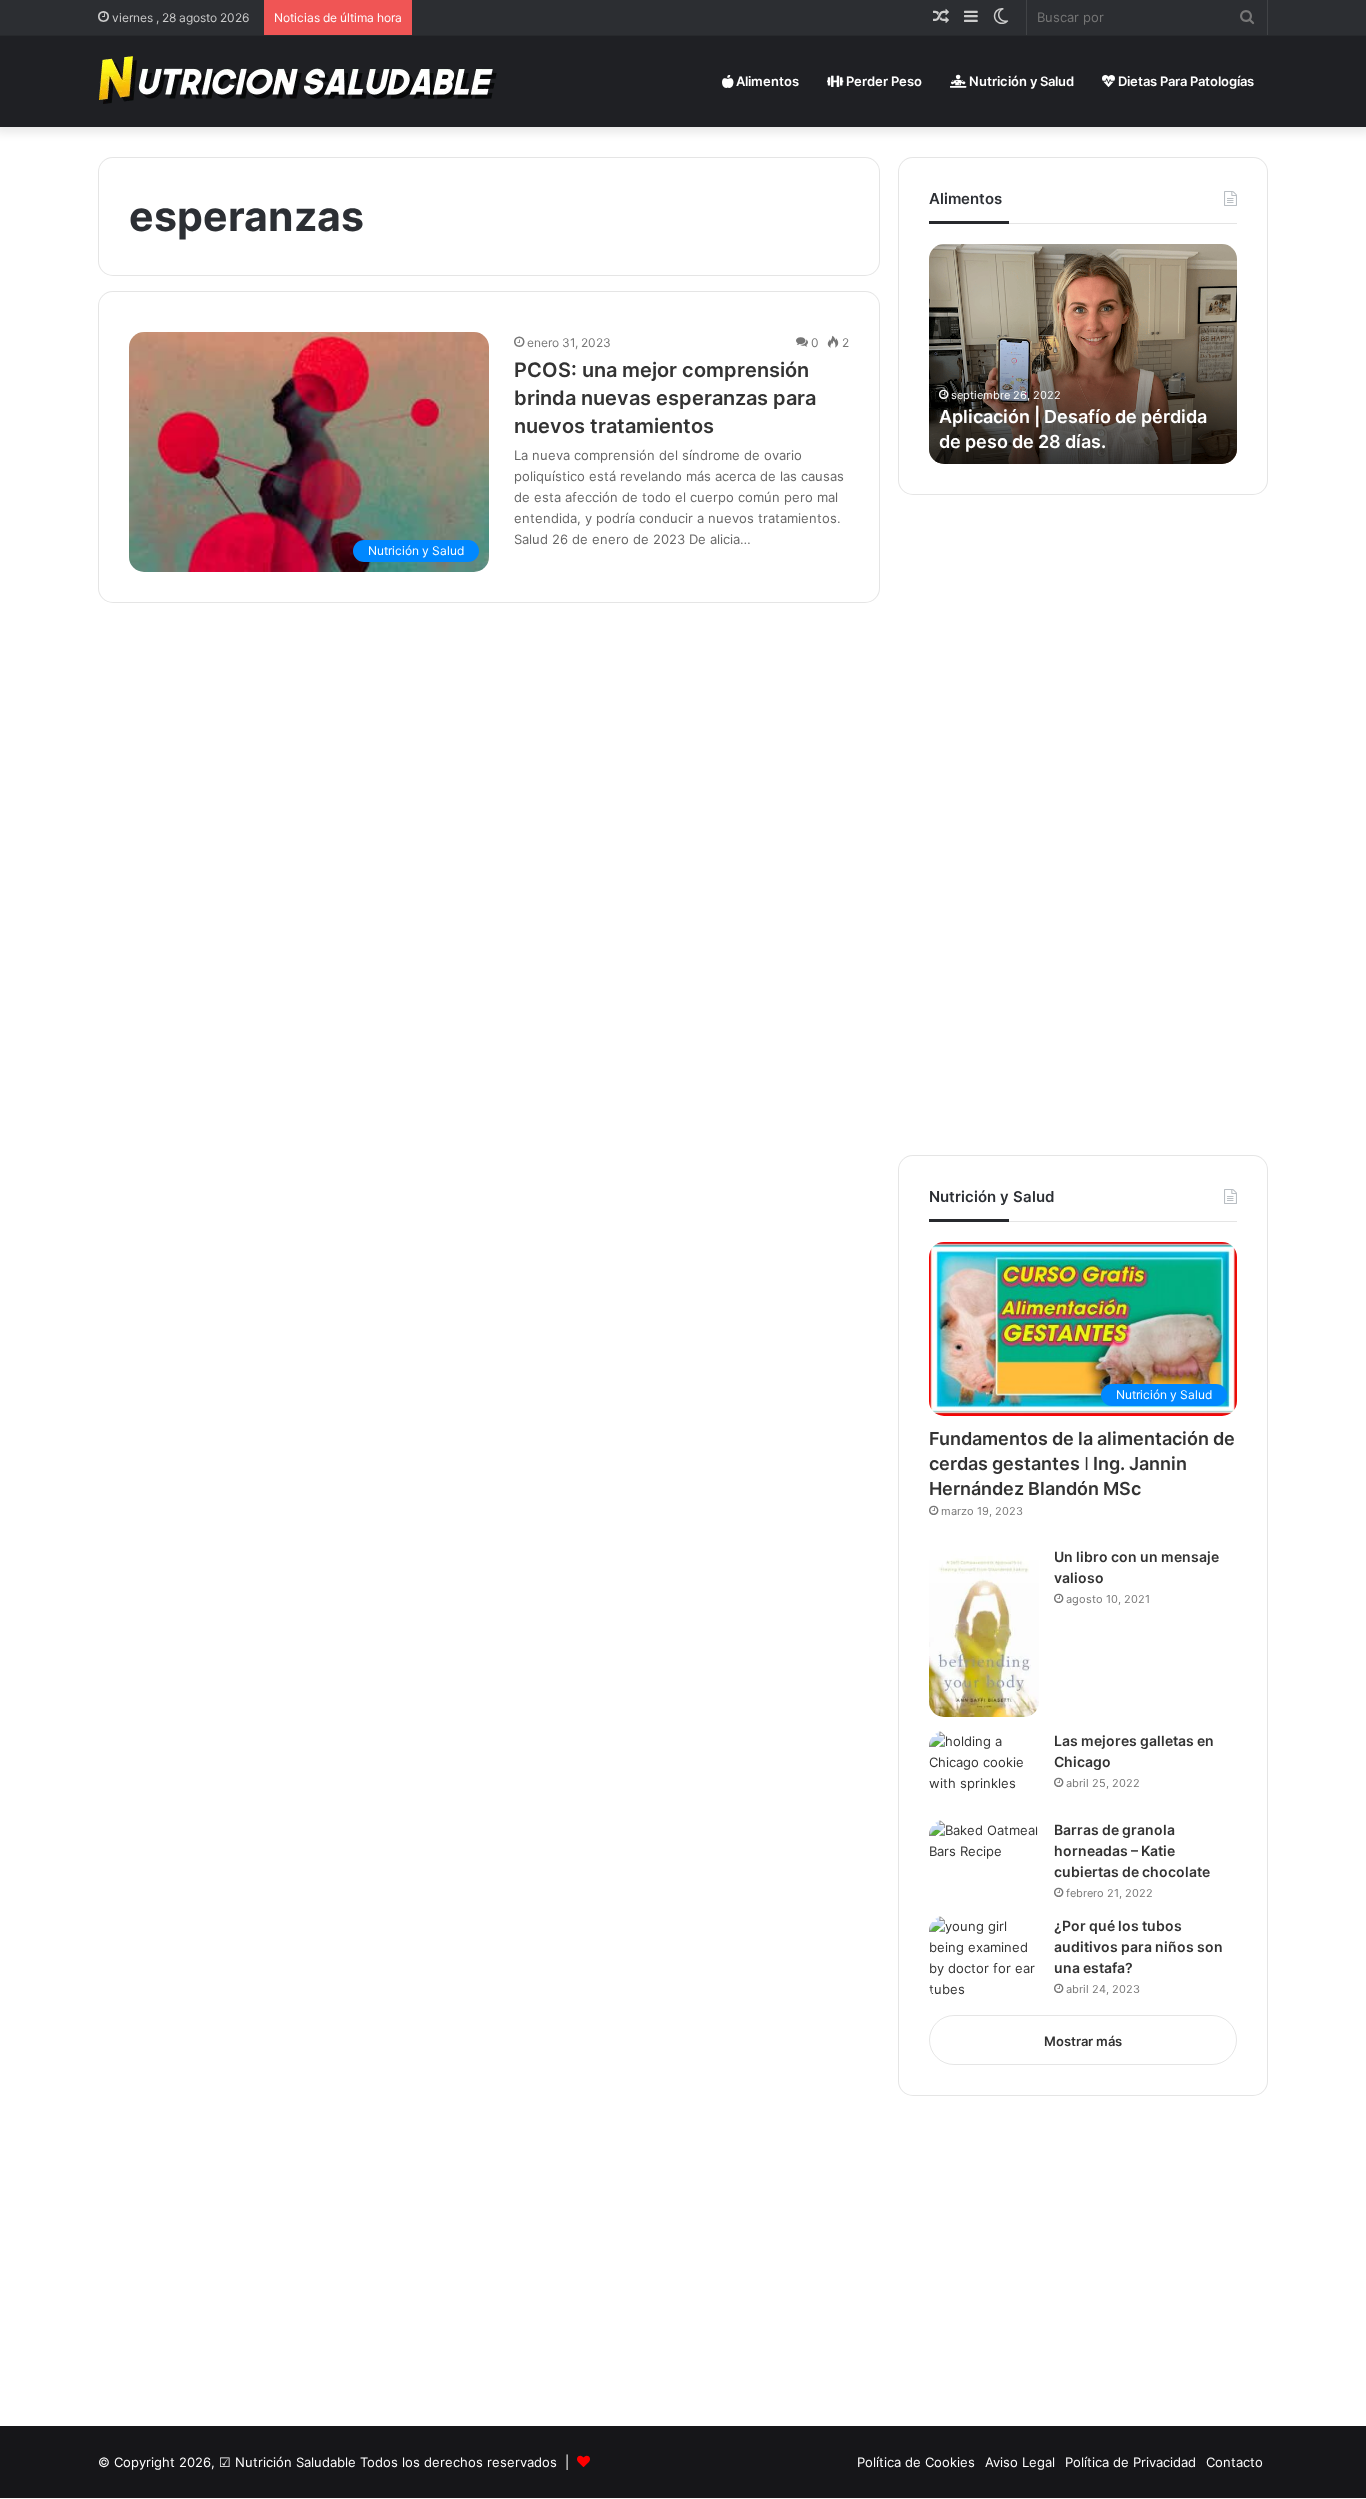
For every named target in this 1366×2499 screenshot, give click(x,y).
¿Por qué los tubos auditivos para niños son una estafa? (1138, 1946)
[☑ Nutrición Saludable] (299, 81)
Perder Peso (882, 81)
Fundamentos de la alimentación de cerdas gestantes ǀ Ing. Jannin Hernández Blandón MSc (1082, 1463)
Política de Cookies (916, 2462)
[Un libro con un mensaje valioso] (984, 1632)
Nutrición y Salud (1020, 81)
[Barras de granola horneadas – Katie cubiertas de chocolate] (984, 1857)
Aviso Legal (1020, 2462)
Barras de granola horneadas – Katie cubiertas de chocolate (1132, 1850)
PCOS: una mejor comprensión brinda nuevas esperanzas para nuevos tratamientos (665, 398)
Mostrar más (1083, 2041)
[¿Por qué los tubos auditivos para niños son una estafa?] (984, 1958)
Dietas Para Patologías (1184, 81)
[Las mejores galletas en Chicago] (984, 1768)
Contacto (1234, 2462)
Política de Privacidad (1130, 2462)
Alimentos (766, 81)
